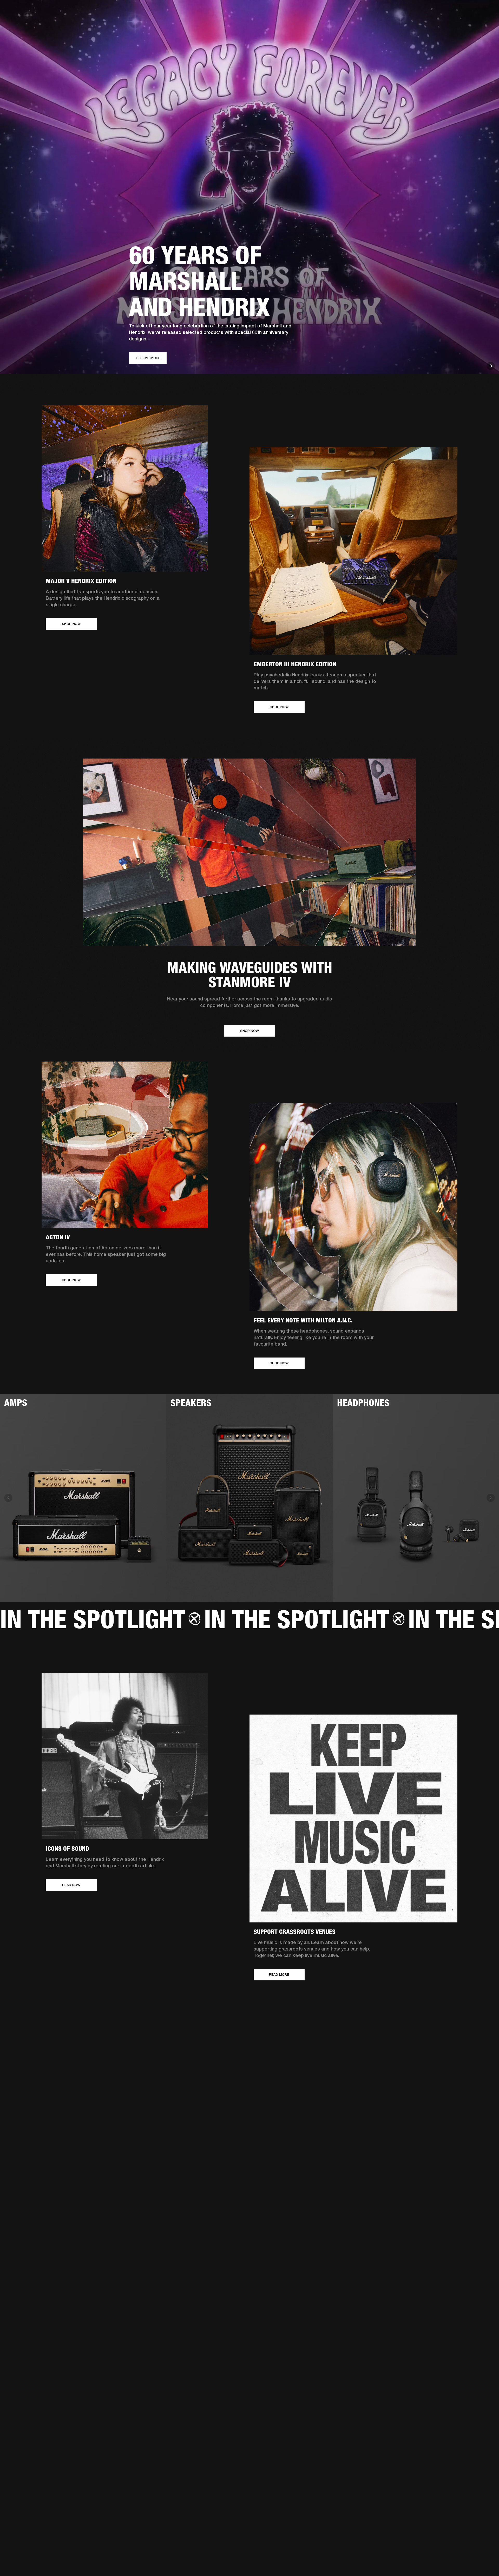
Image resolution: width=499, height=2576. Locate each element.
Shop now (71, 624)
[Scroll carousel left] (8, 1498)
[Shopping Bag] (477, 24)
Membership (426, 11)
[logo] (21, 21)
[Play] (491, 366)
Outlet (473, 11)
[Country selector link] (486, 11)
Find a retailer (451, 11)
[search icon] (461, 24)
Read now (71, 1885)
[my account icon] (469, 24)
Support (446, 24)
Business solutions (396, 11)
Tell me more (148, 358)
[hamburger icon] (486, 24)
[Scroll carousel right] (491, 1498)
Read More (279, 1975)
